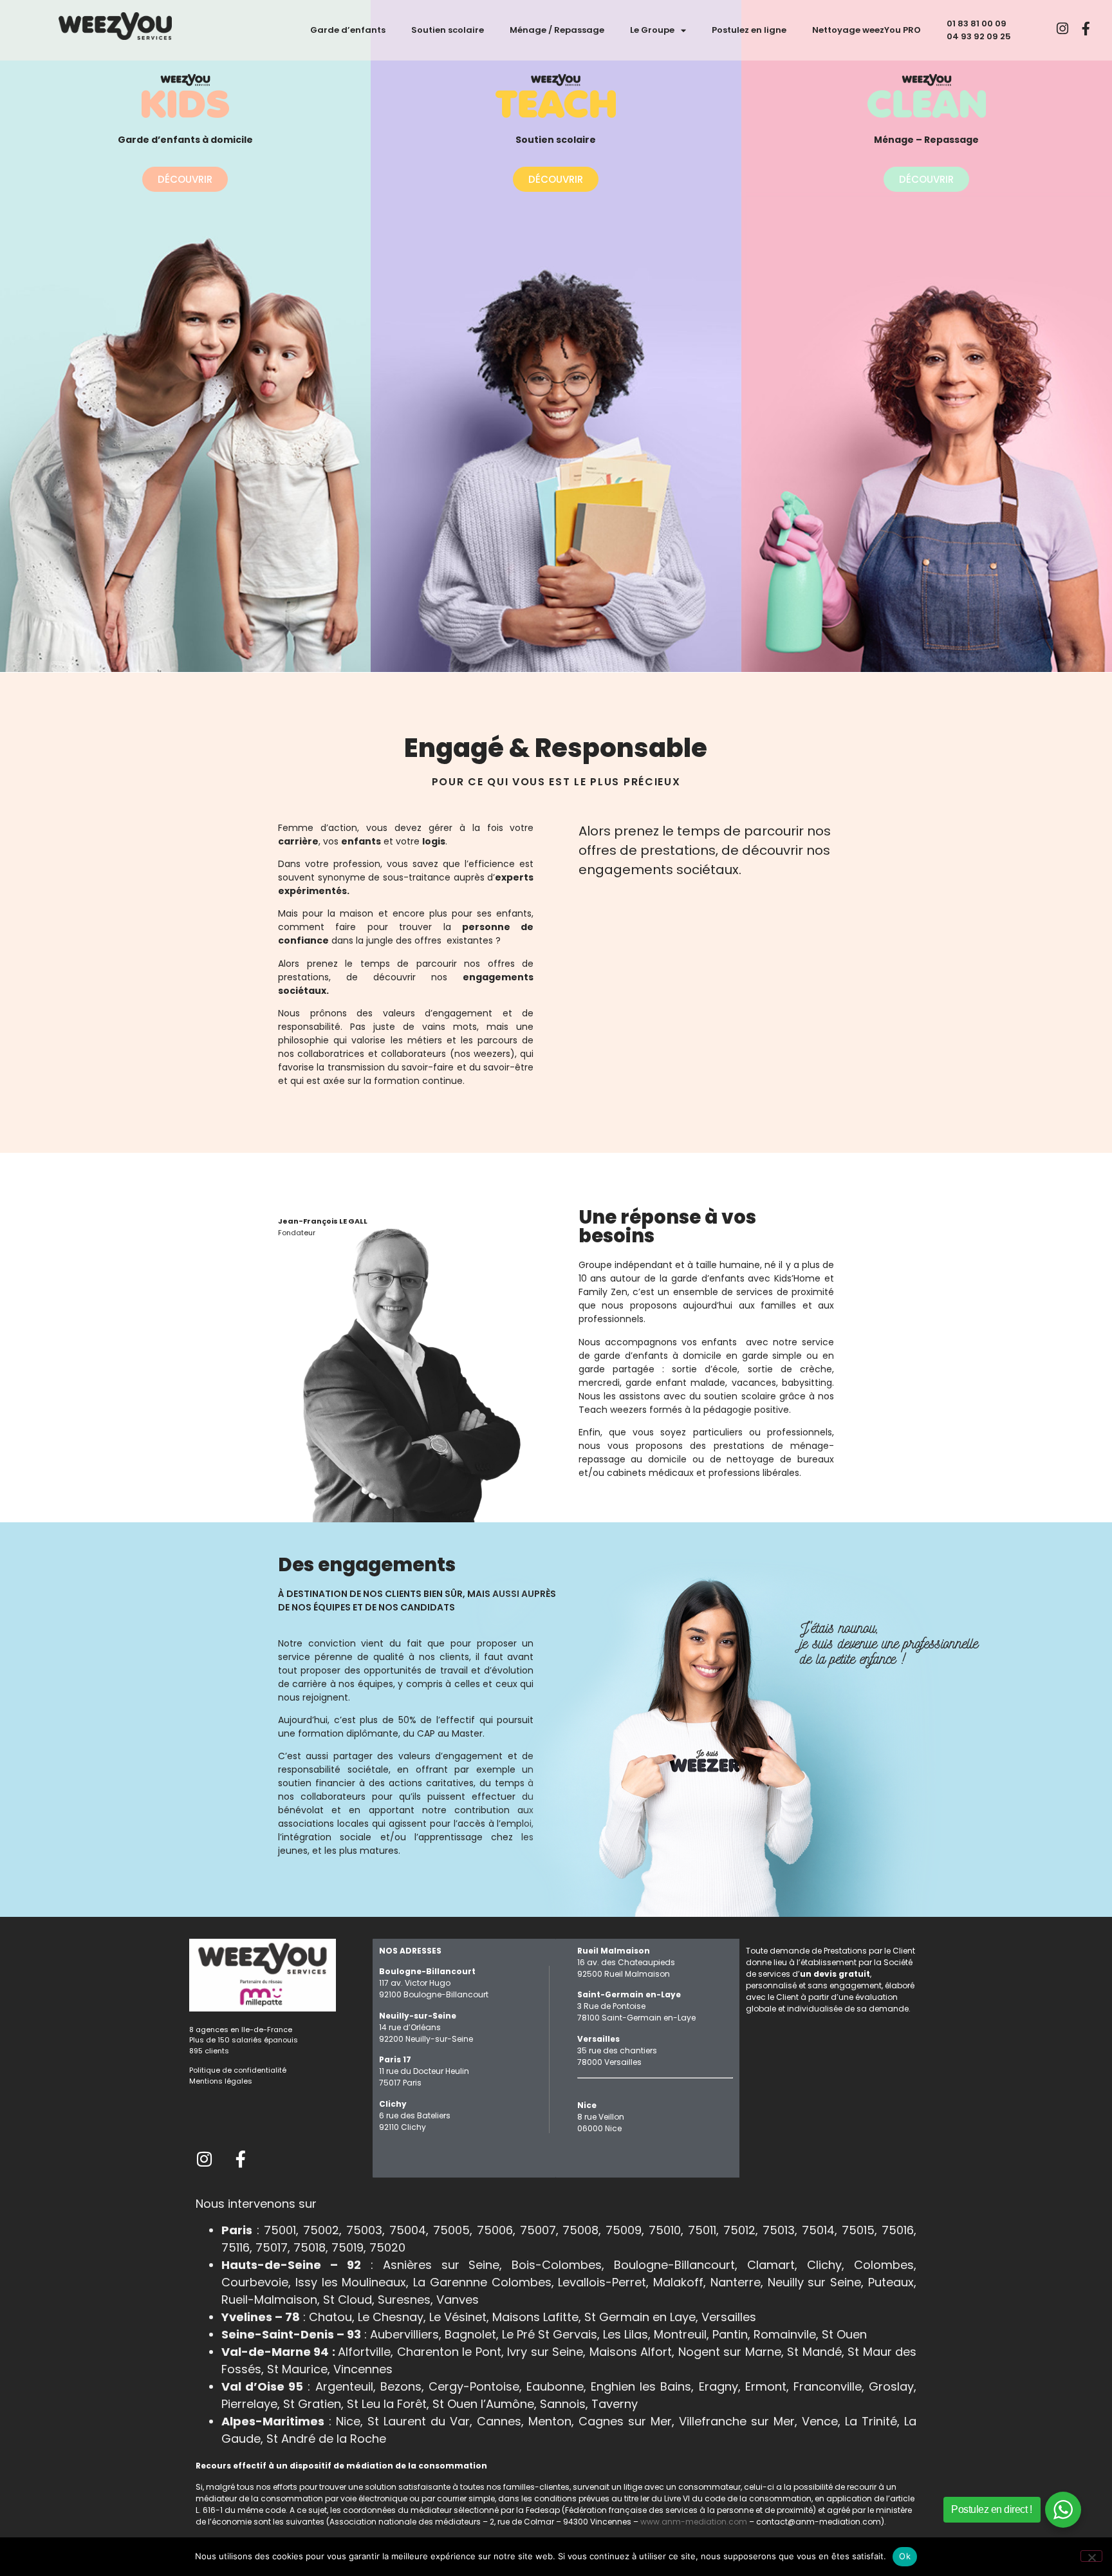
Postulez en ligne (749, 30)
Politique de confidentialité (238, 2070)
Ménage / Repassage (557, 30)
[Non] (1091, 2556)
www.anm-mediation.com (694, 2522)
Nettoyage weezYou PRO (866, 30)
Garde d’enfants (348, 30)
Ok (905, 2556)
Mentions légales (221, 2081)
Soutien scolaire (448, 30)
